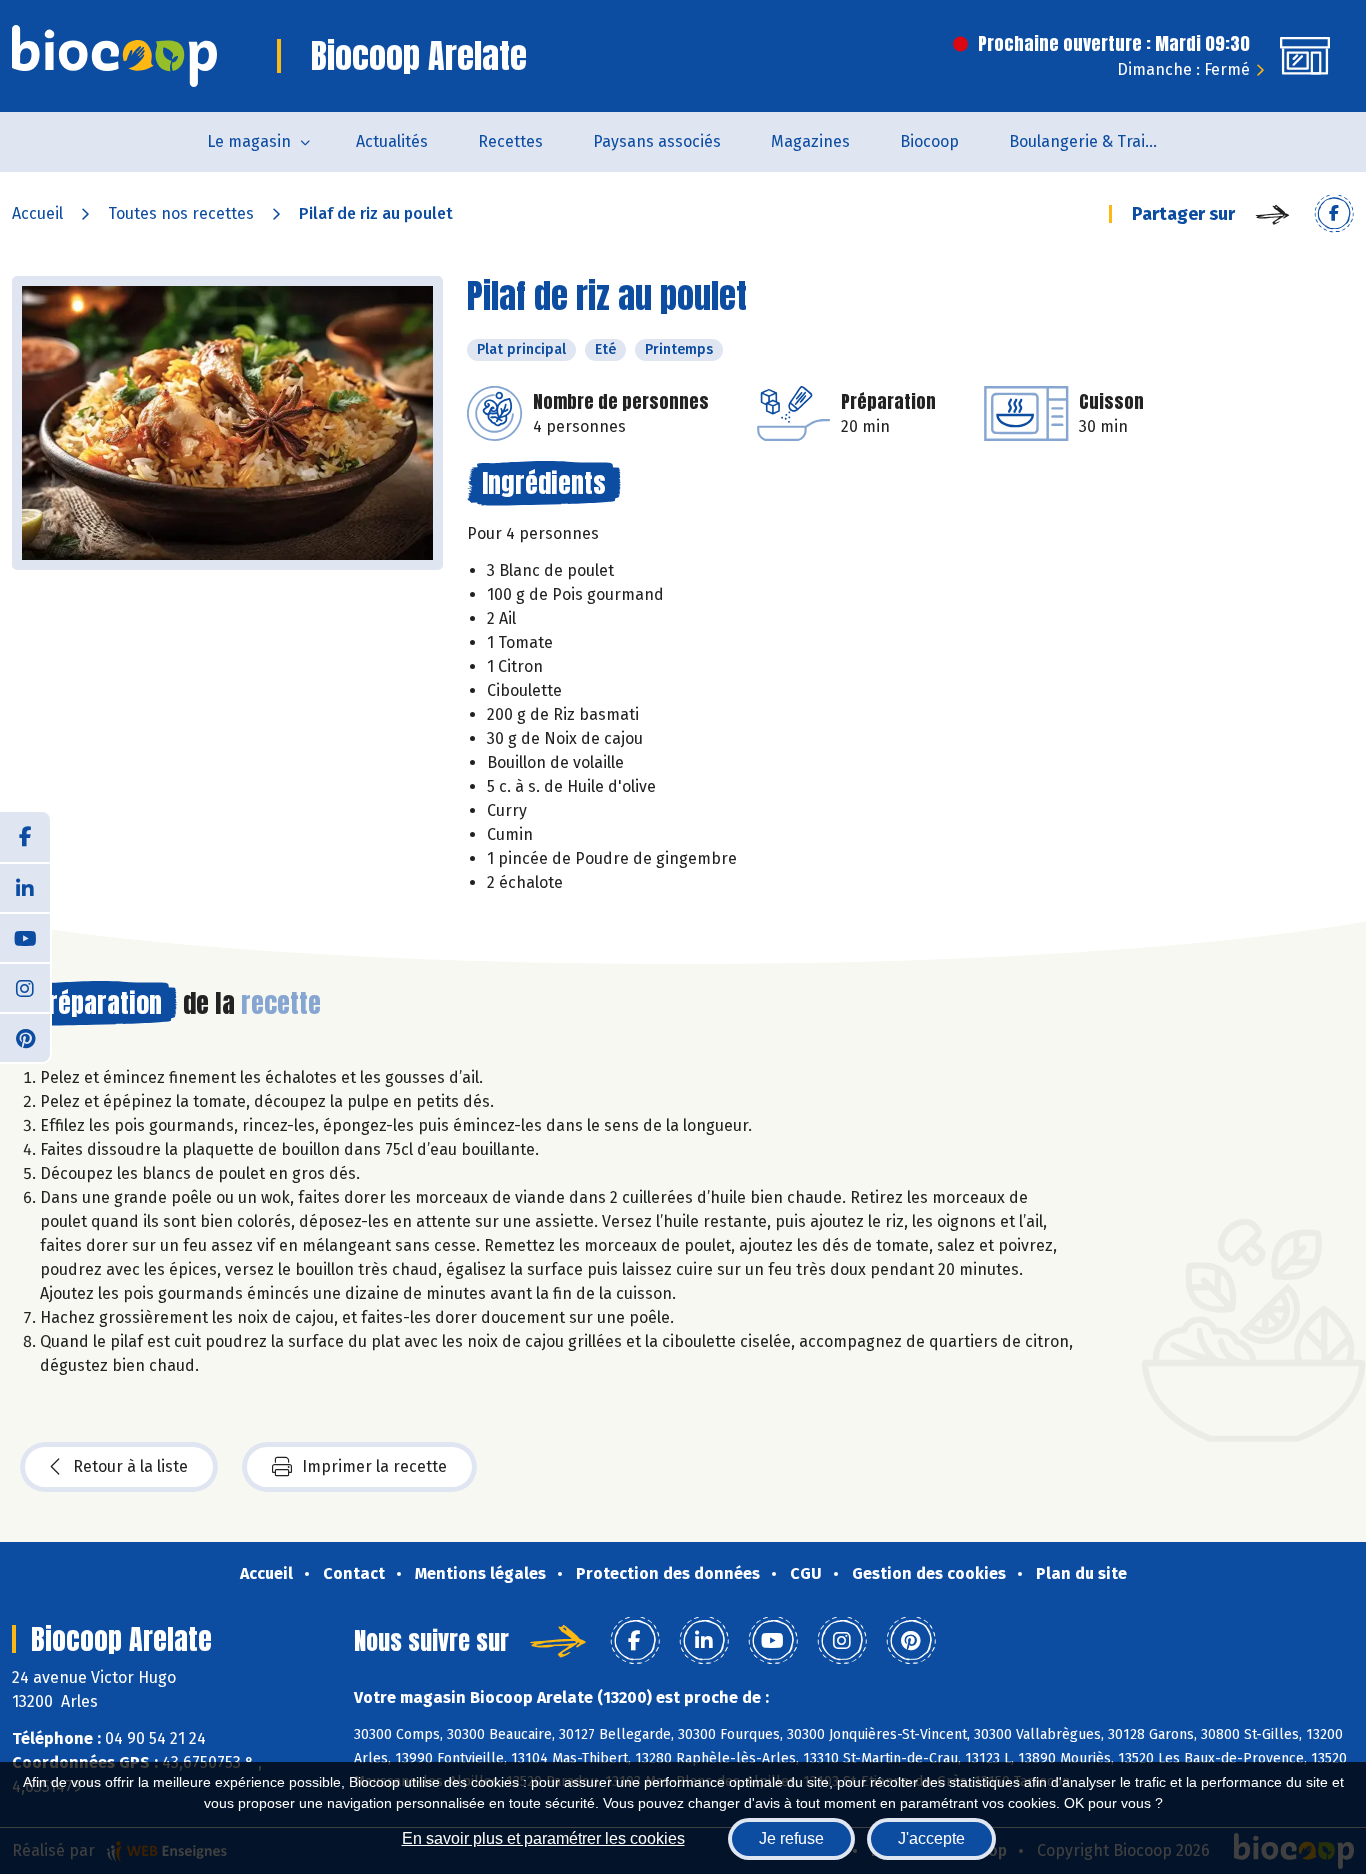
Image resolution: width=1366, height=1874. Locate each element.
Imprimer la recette (374, 1466)
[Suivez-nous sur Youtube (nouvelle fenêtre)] (25, 937)
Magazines (810, 141)
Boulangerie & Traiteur (1092, 141)
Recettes (510, 141)
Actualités (392, 141)
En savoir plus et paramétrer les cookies (543, 1838)
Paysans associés (657, 141)
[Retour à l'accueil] (114, 56)
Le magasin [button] (249, 141)
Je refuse (791, 1838)
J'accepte (931, 1838)
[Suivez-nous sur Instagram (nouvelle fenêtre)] (25, 987)
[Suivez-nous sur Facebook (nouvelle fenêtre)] (25, 837)
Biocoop (929, 141)
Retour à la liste (130, 1466)
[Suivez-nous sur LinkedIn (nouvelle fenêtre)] (25, 887)
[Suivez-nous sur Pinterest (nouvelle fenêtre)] (25, 1037)
